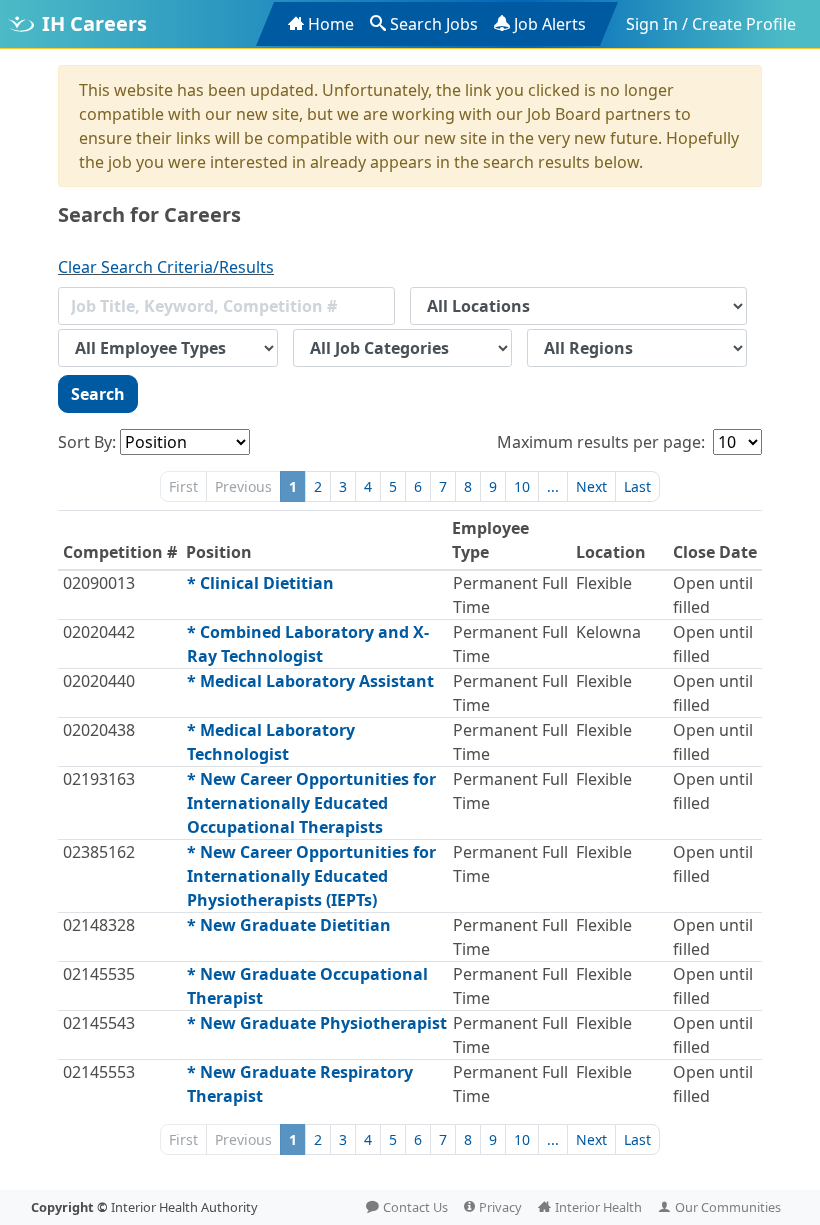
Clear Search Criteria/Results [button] (166, 267)
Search (98, 394)
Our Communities (728, 1207)
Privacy (500, 1207)
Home (331, 24)
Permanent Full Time (510, 595)
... (553, 486)
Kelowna (608, 632)
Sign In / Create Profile (711, 24)
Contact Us (415, 1207)
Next (591, 486)
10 (522, 486)
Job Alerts (550, 24)
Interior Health (598, 1207)
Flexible (604, 583)
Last (637, 486)
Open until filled (713, 595)
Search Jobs (434, 24)
